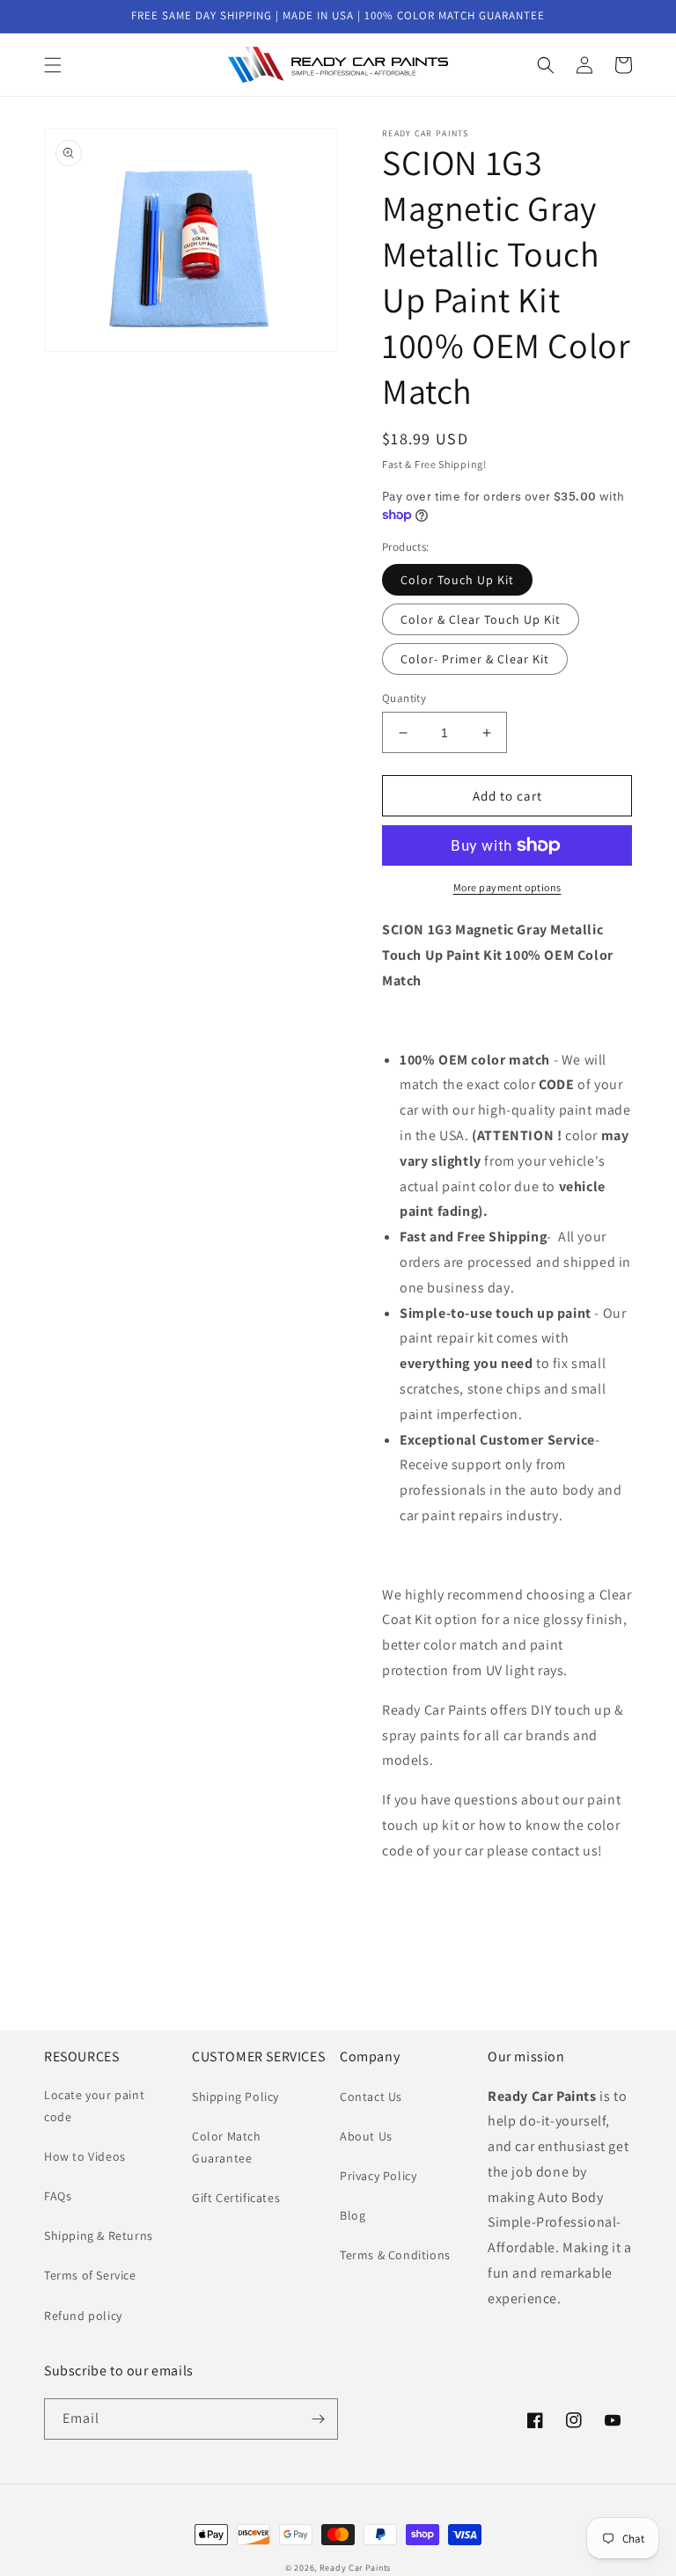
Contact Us (371, 2097)
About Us (366, 2136)
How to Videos (85, 2156)
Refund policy (83, 2316)
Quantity (404, 698)
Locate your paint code (94, 2106)
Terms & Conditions (395, 2255)
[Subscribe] (318, 2419)
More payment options (507, 887)
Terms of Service (90, 2275)
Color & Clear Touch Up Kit (481, 619)
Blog (353, 2215)
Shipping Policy (235, 2097)
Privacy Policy (378, 2176)
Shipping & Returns (99, 2236)
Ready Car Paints (355, 2568)
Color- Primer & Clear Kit (475, 659)
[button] (53, 65)
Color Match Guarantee (227, 2147)
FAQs (58, 2196)
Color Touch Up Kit (457, 580)
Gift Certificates (236, 2198)
